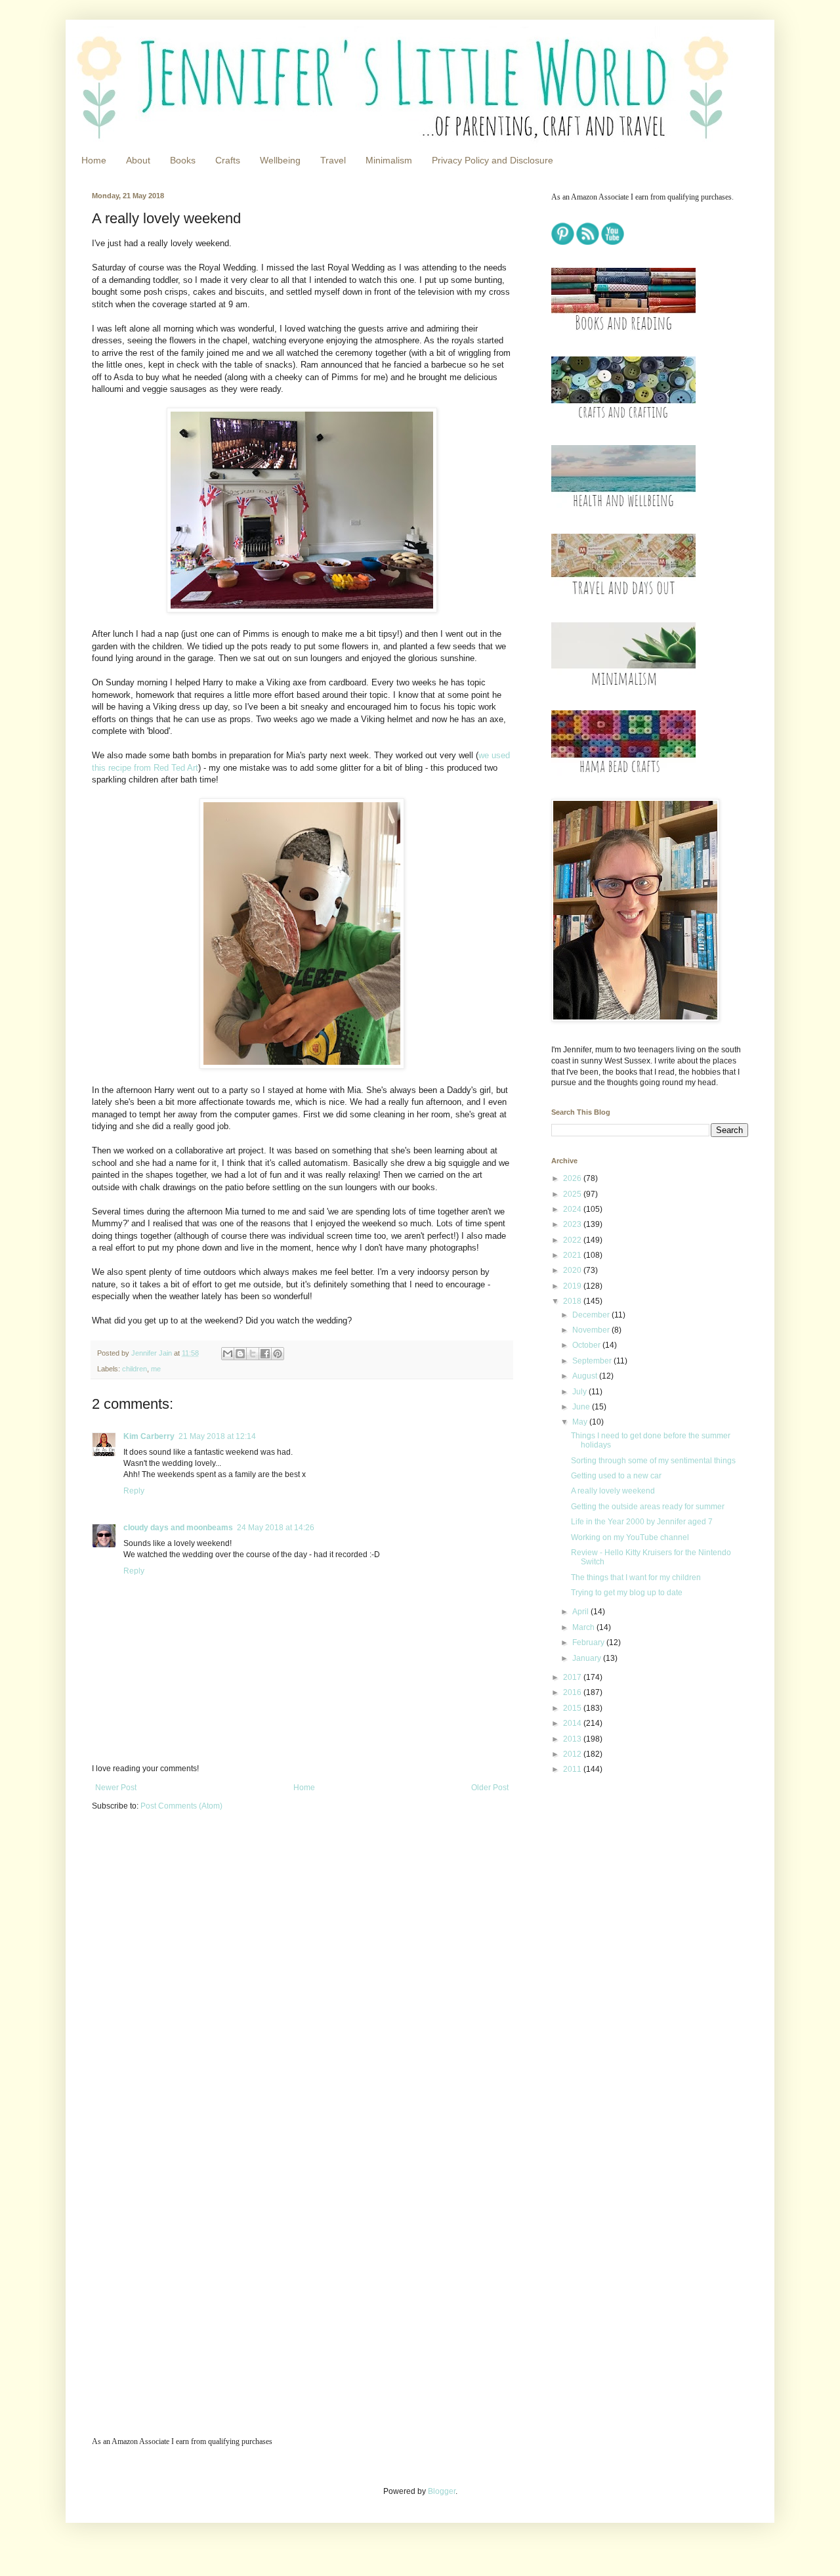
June (582, 1407)
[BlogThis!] (240, 1354)
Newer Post (116, 1788)
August (586, 1376)
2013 (573, 1739)
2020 (573, 1270)
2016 (573, 1692)
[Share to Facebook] (265, 1354)
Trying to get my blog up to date (627, 1593)
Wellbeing (280, 160)
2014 (573, 1723)
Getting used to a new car (616, 1476)
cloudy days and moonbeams (178, 1528)
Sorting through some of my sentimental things (653, 1461)
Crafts (228, 160)
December (592, 1315)
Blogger (442, 2491)
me (156, 1369)
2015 (573, 1708)
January (588, 1658)
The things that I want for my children (636, 1578)
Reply (134, 1491)
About (138, 160)
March (584, 1627)
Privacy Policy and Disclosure (493, 160)
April (581, 1612)
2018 (573, 1301)
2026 (573, 1178)
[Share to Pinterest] (278, 1354)
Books (183, 160)
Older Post (490, 1788)
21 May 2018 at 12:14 (217, 1436)
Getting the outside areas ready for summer (648, 1507)
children (135, 1369)
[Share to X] (253, 1354)
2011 (573, 1769)
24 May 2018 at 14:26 (276, 1528)
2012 (573, 1754)
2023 (573, 1224)
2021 (573, 1255)
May (581, 1422)
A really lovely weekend (613, 1491)
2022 (573, 1240)
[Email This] (228, 1354)
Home (94, 160)
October (587, 1345)
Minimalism (389, 160)
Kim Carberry (149, 1436)
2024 (573, 1209)
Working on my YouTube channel (630, 1537)
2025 (573, 1194)
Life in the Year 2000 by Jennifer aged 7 (642, 1522)
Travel (333, 160)
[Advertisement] (633, 1878)
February (589, 1642)
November (592, 1330)
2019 (573, 1286)
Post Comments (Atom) (181, 1806)
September (593, 1361)
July (580, 1392)
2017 (573, 1677)
